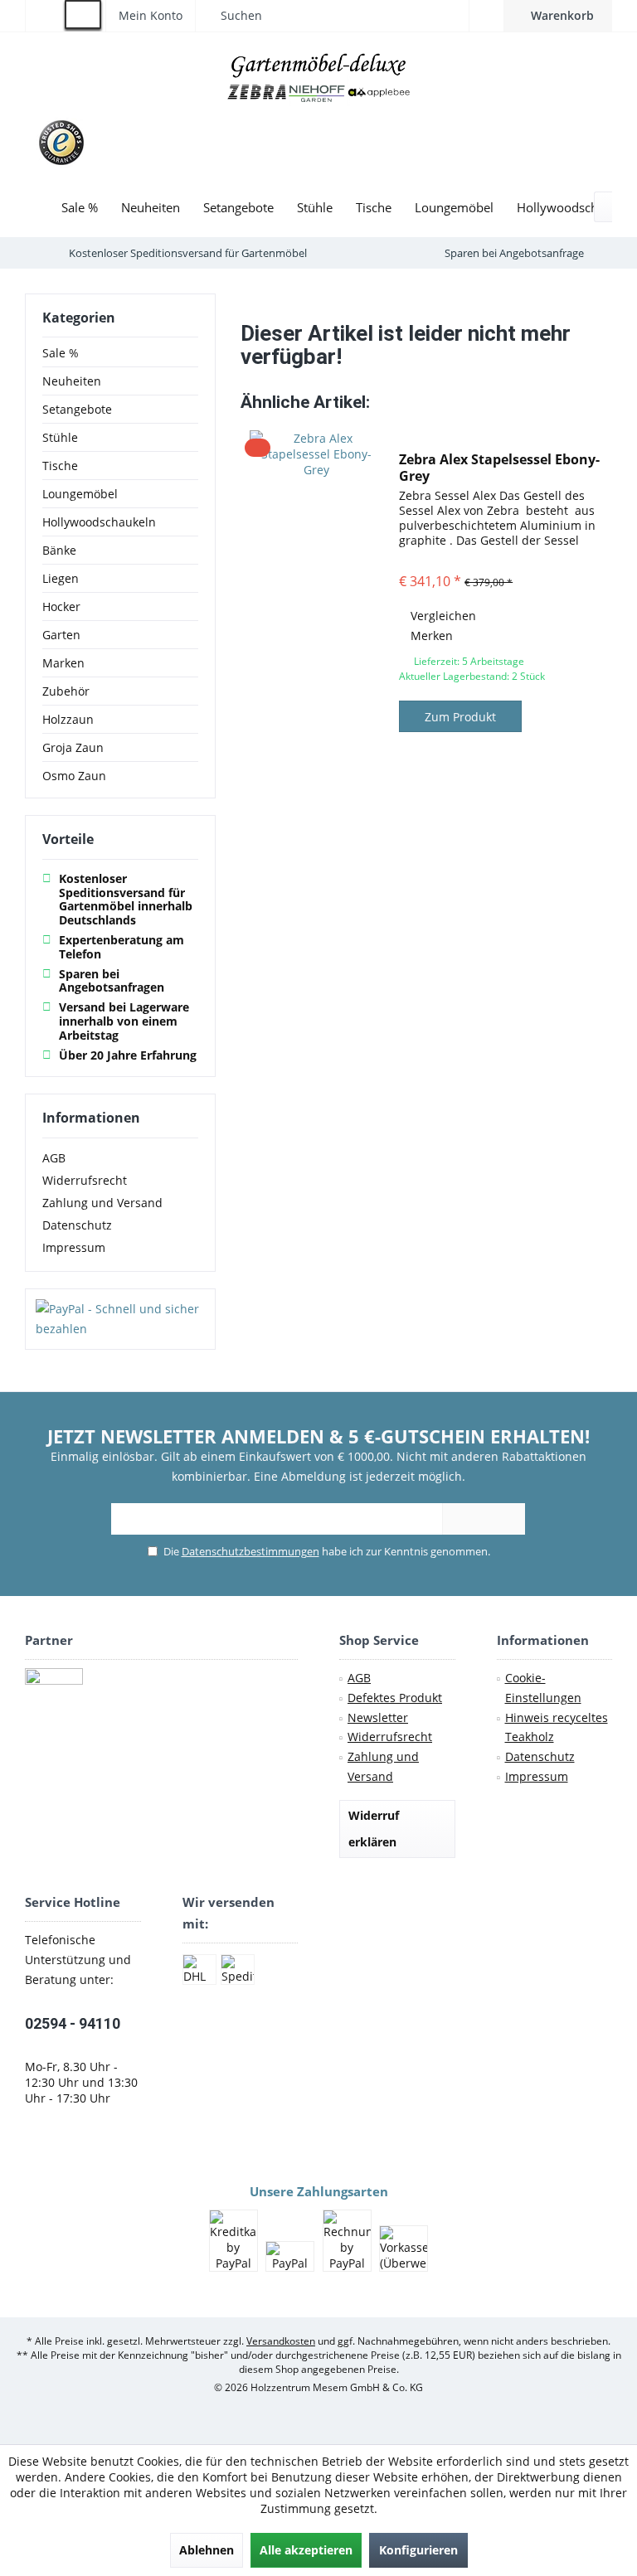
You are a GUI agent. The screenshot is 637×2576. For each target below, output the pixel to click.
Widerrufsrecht (85, 1180)
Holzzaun (68, 719)
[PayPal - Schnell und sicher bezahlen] (120, 1319)
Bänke (59, 550)
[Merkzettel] (486, 15)
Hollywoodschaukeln (99, 522)
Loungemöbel (80, 494)
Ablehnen (207, 2550)
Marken (63, 663)
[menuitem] (558, 16)
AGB (54, 1158)
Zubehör (66, 691)
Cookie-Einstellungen (543, 1688)
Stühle (60, 437)
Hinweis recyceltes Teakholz (557, 1727)
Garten (61, 635)
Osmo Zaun (74, 776)
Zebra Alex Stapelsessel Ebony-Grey (499, 468)
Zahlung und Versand (102, 1203)
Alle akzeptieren (306, 2550)
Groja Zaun (73, 747)
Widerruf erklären (374, 1829)
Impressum (74, 1247)
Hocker (61, 606)
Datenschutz (77, 1225)
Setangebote (77, 409)
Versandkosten (281, 2341)
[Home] (37, 208)
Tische (60, 466)
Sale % (61, 353)
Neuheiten (72, 381)
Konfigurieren (418, 2550)
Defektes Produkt (395, 1698)
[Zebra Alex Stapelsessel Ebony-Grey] (316, 594)
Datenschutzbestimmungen (250, 1551)
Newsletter (378, 1717)
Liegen (61, 578)
